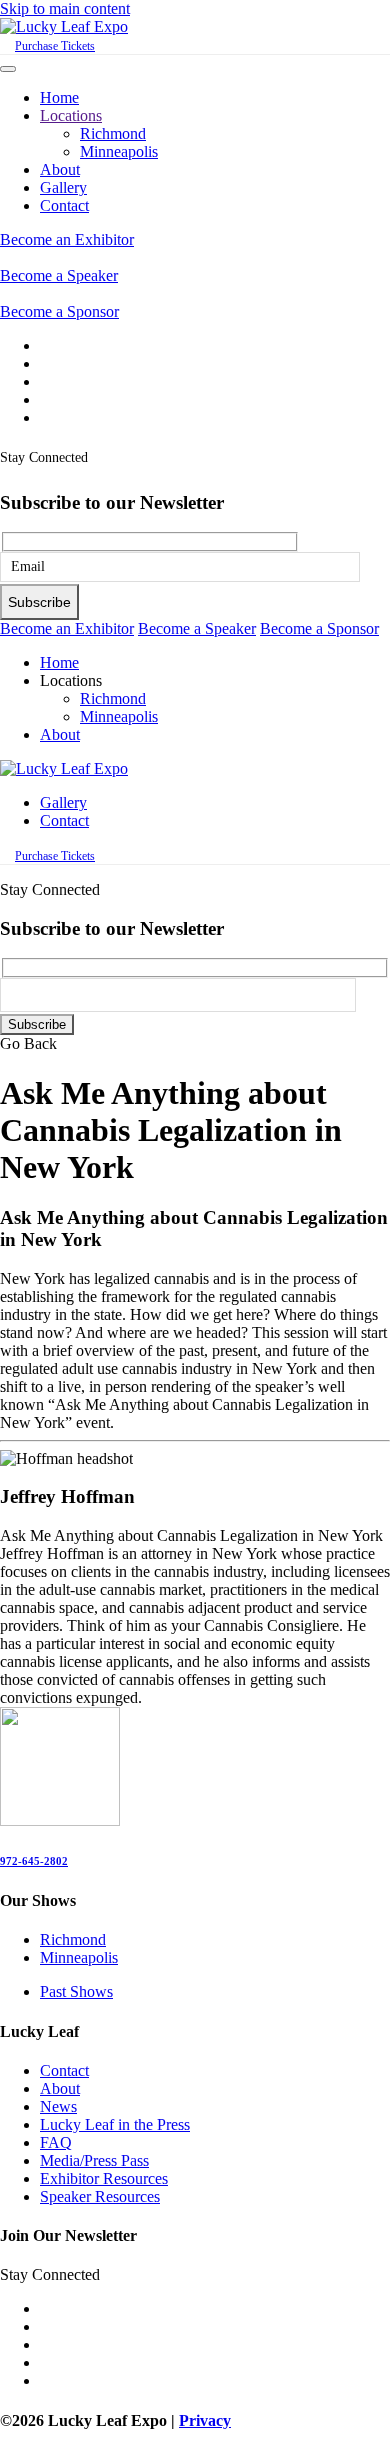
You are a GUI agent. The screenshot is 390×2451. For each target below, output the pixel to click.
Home (59, 97)
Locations (71, 115)
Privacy (205, 2420)
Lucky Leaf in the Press (115, 2124)
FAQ (56, 2142)
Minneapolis (119, 151)
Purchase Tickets (55, 46)
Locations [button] (71, 680)
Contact (64, 205)
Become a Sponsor (59, 311)
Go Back (28, 1043)
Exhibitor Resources (104, 2178)
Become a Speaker (59, 275)
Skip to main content (65, 8)
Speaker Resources (100, 2196)
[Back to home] (64, 26)
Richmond (113, 133)
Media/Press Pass (94, 2160)
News (58, 2106)
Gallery (63, 187)
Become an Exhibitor (67, 239)
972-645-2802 (34, 1861)
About (60, 169)
